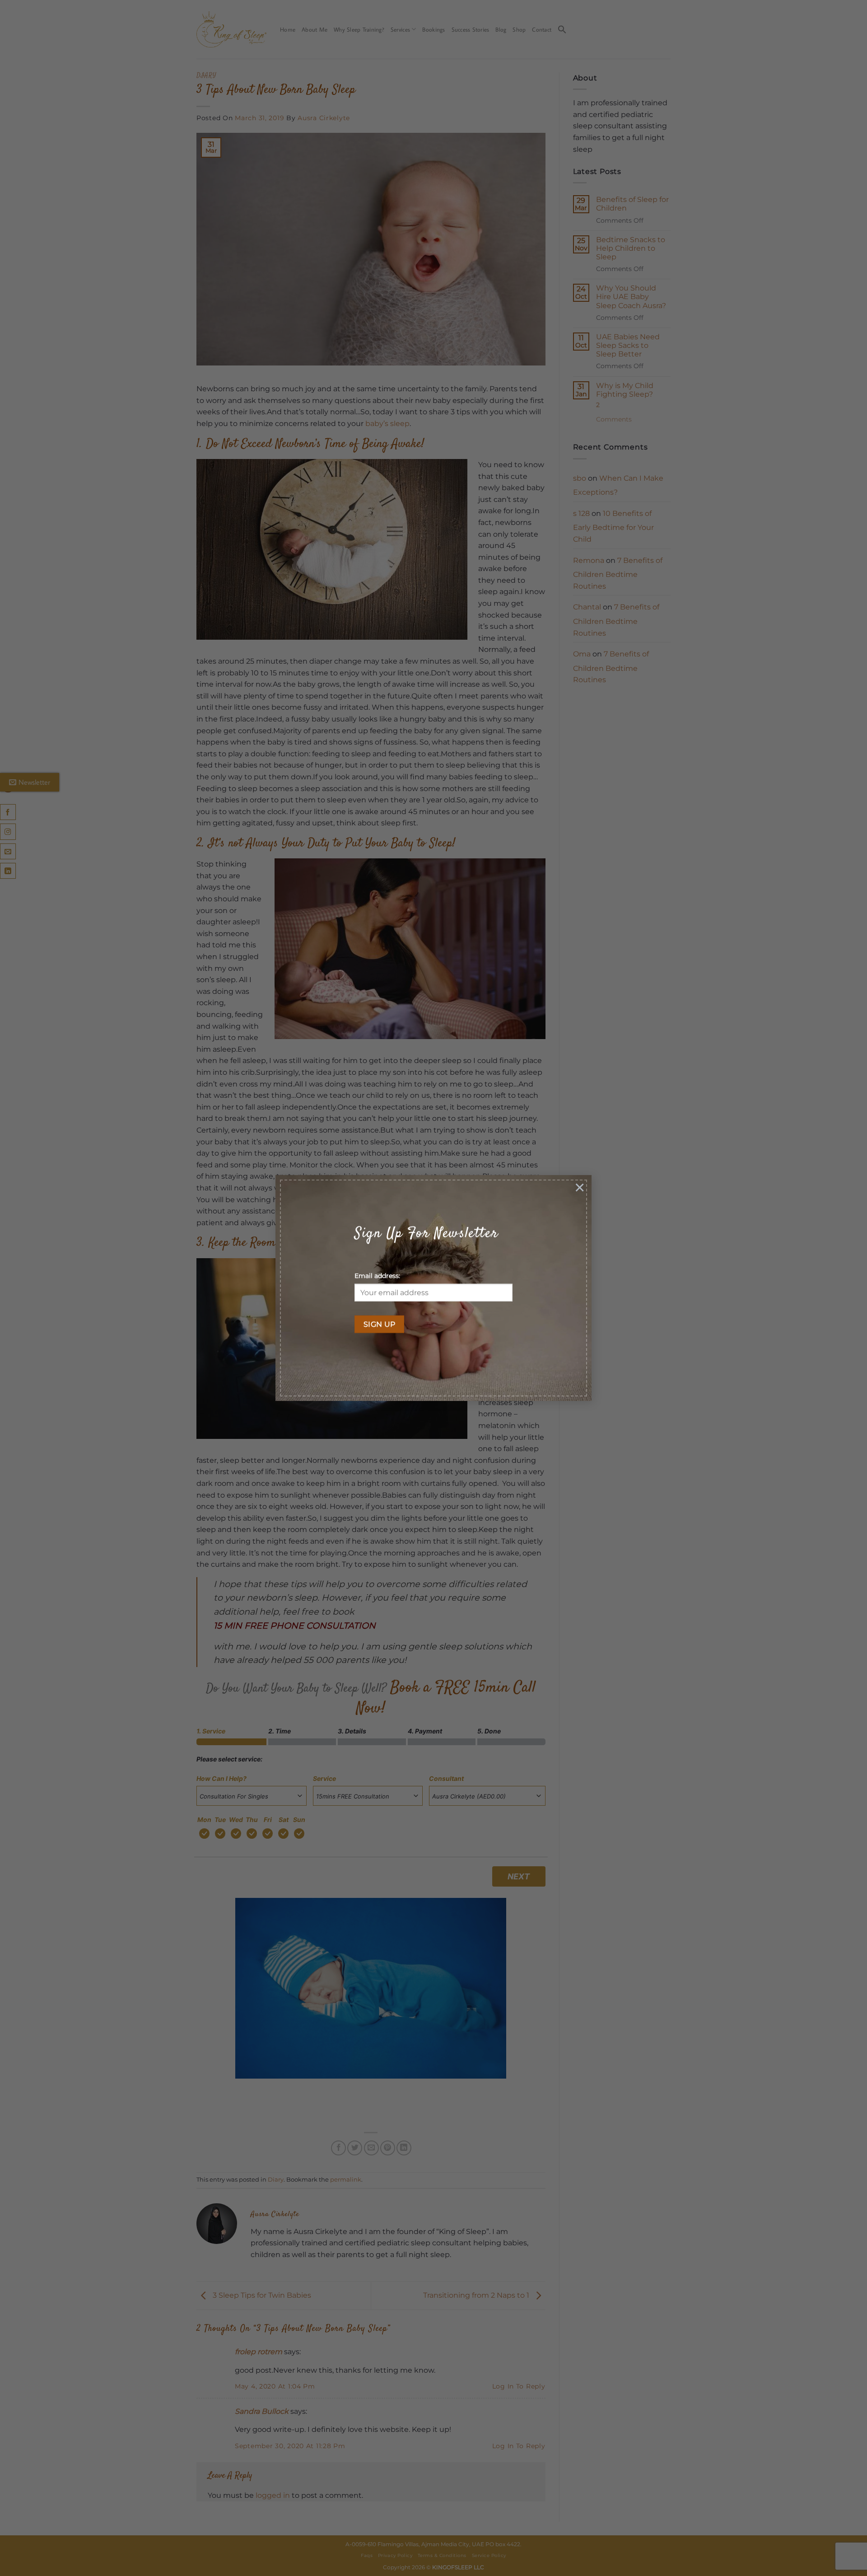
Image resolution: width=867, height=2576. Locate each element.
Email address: (377, 1276)
